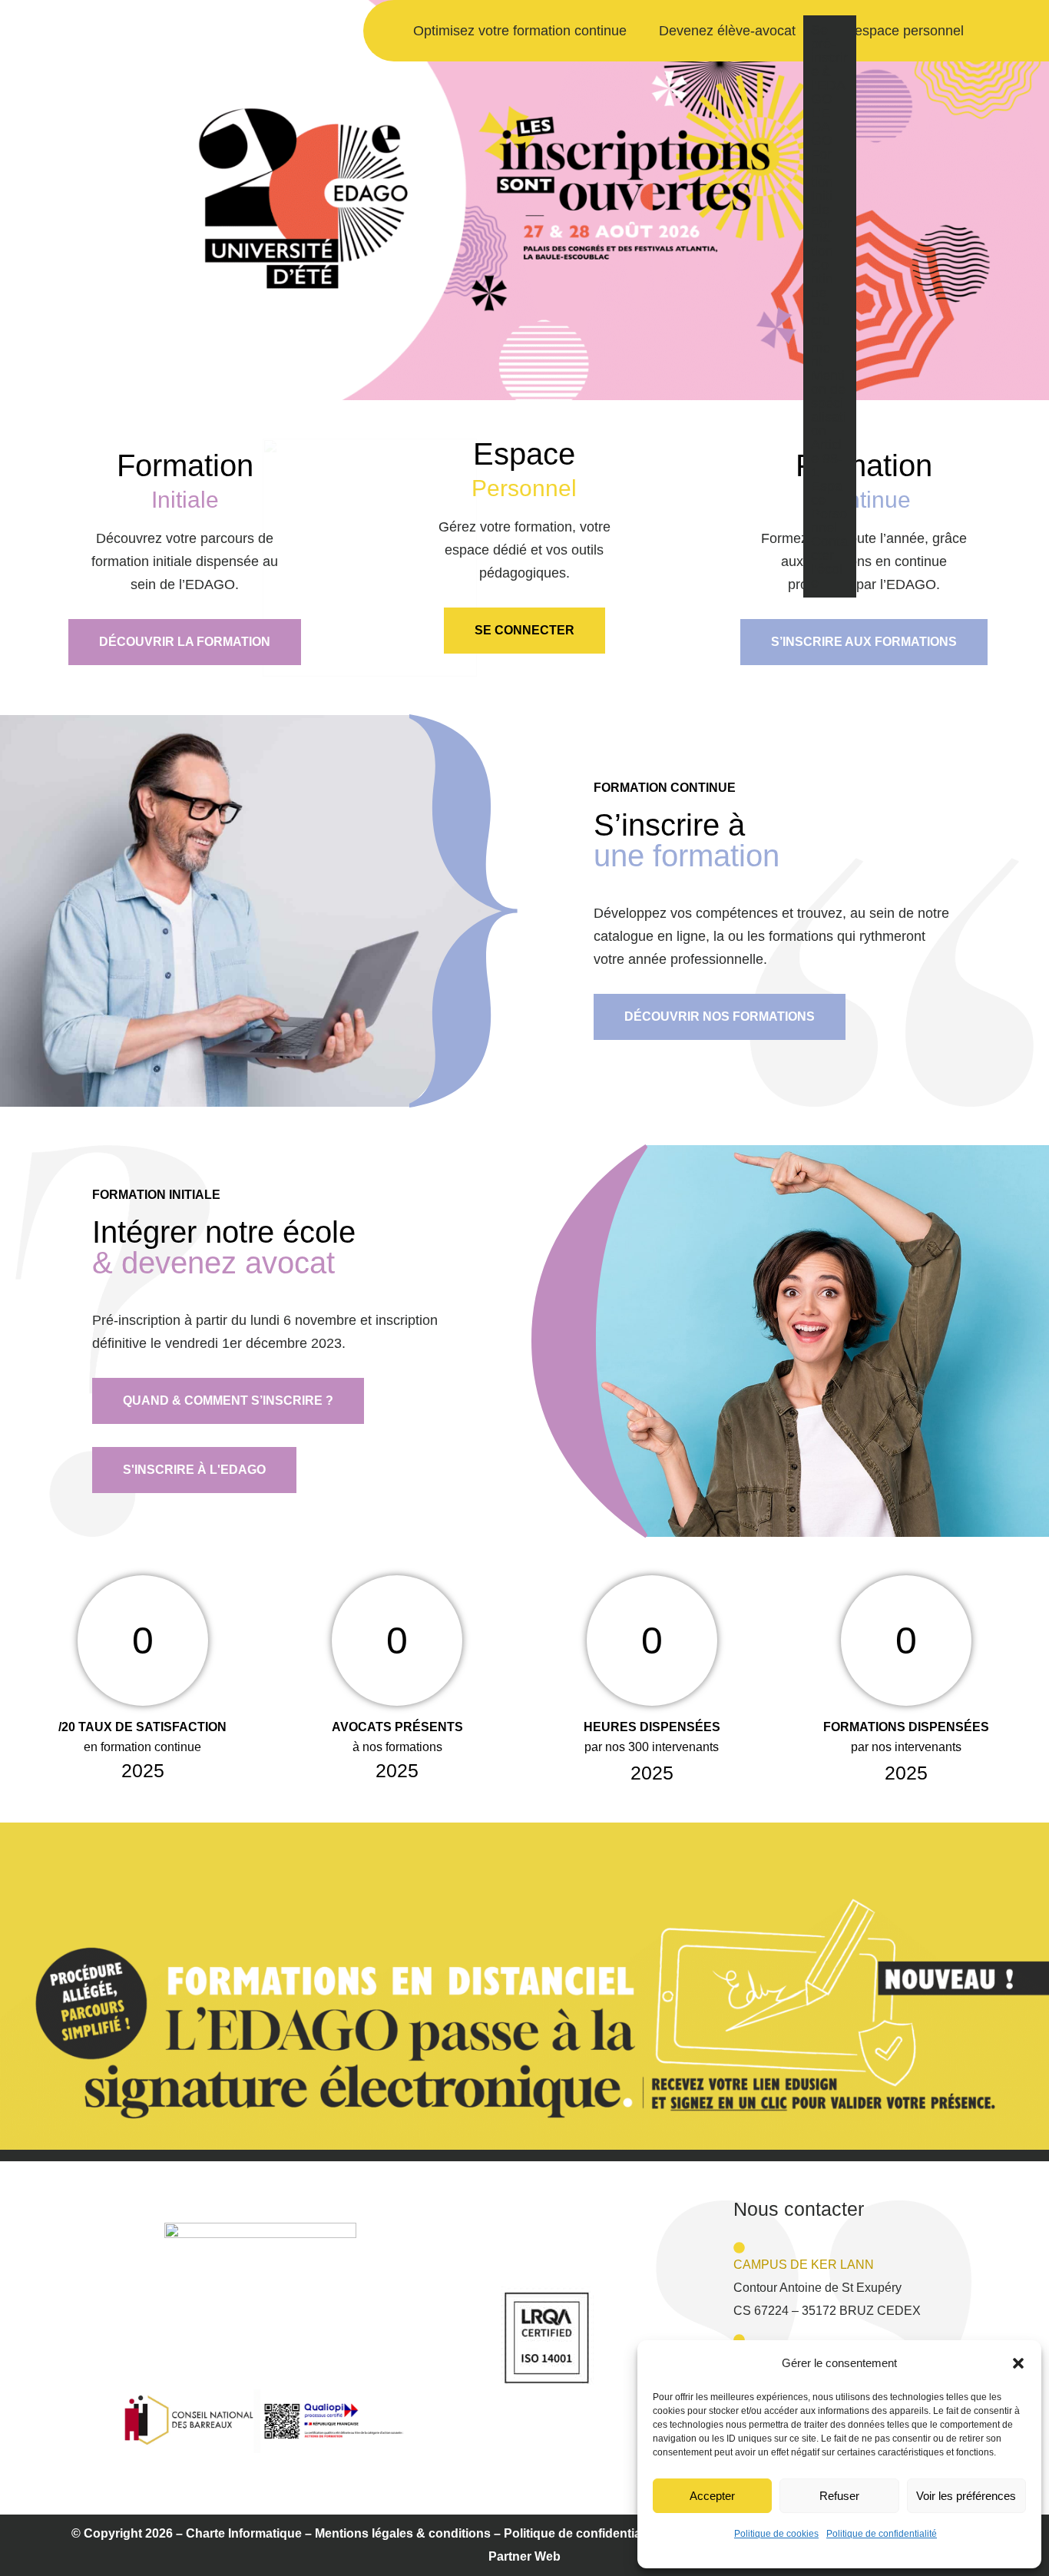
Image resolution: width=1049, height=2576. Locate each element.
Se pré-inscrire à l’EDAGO (829, 65)
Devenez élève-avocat (727, 31)
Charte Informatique (244, 2533)
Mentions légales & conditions (403, 2533)
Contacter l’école (829, 562)
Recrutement (821, 334)
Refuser (839, 2496)
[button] (1018, 2363)
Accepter (712, 2496)
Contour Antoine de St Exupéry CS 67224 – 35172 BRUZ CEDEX (827, 2288)
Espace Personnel (829, 507)
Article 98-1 (827, 459)
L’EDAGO (822, 127)
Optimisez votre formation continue (520, 31)
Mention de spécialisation (829, 403)
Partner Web (524, 2556)
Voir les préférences (966, 2496)
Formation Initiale (822, 182)
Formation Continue (822, 258)
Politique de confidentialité (882, 2534)
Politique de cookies (776, 2534)
